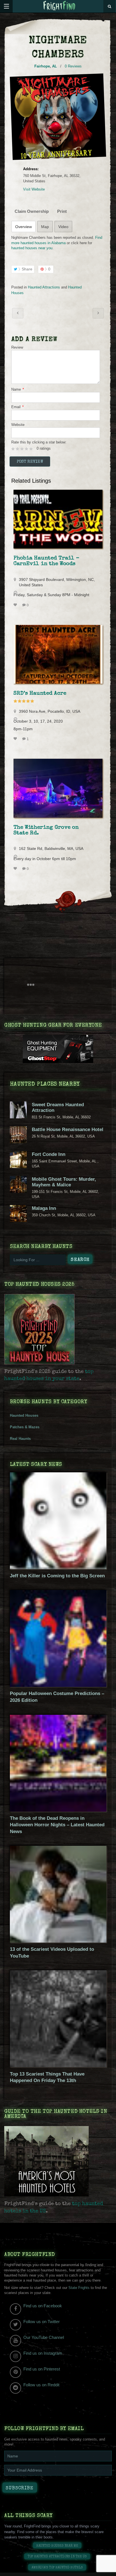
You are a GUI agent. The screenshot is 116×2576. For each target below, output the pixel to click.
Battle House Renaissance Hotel (68, 1130)
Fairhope (42, 66)
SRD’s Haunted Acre (40, 694)
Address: (31, 169)
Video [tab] (63, 227)
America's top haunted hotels (57, 2568)
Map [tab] (45, 227)
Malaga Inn (44, 1208)
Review (17, 347)
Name (18, 389)
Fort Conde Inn (49, 1154)
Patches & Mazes (25, 1427)
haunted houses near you (32, 248)
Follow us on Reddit (41, 2385)
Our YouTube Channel (44, 2337)
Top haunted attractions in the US (57, 2557)
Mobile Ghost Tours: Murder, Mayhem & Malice (64, 1182)
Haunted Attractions (44, 287)
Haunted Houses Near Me (57, 2546)
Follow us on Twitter (42, 2322)
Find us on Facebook (43, 2306)
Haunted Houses (24, 1415)
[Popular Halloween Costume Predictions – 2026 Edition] (58, 1686)
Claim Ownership (32, 211)
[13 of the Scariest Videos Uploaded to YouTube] (58, 1941)
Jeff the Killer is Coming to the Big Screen (57, 1576)
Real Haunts (20, 1439)
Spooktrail (98, 313)
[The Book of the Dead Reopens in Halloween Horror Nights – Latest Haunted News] (58, 1810)
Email (17, 407)
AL (54, 66)
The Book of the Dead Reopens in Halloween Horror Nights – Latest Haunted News (57, 1825)
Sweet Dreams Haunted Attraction (58, 1107)
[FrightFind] (59, 6)
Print (62, 211)
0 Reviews (73, 66)
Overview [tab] (24, 227)
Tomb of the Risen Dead (18, 313)
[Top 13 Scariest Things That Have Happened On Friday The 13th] (58, 2066)
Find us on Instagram (43, 2353)
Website (18, 425)
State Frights (79, 2288)
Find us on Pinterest (42, 2369)
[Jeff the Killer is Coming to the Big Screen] (58, 1568)
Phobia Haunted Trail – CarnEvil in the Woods (46, 561)
